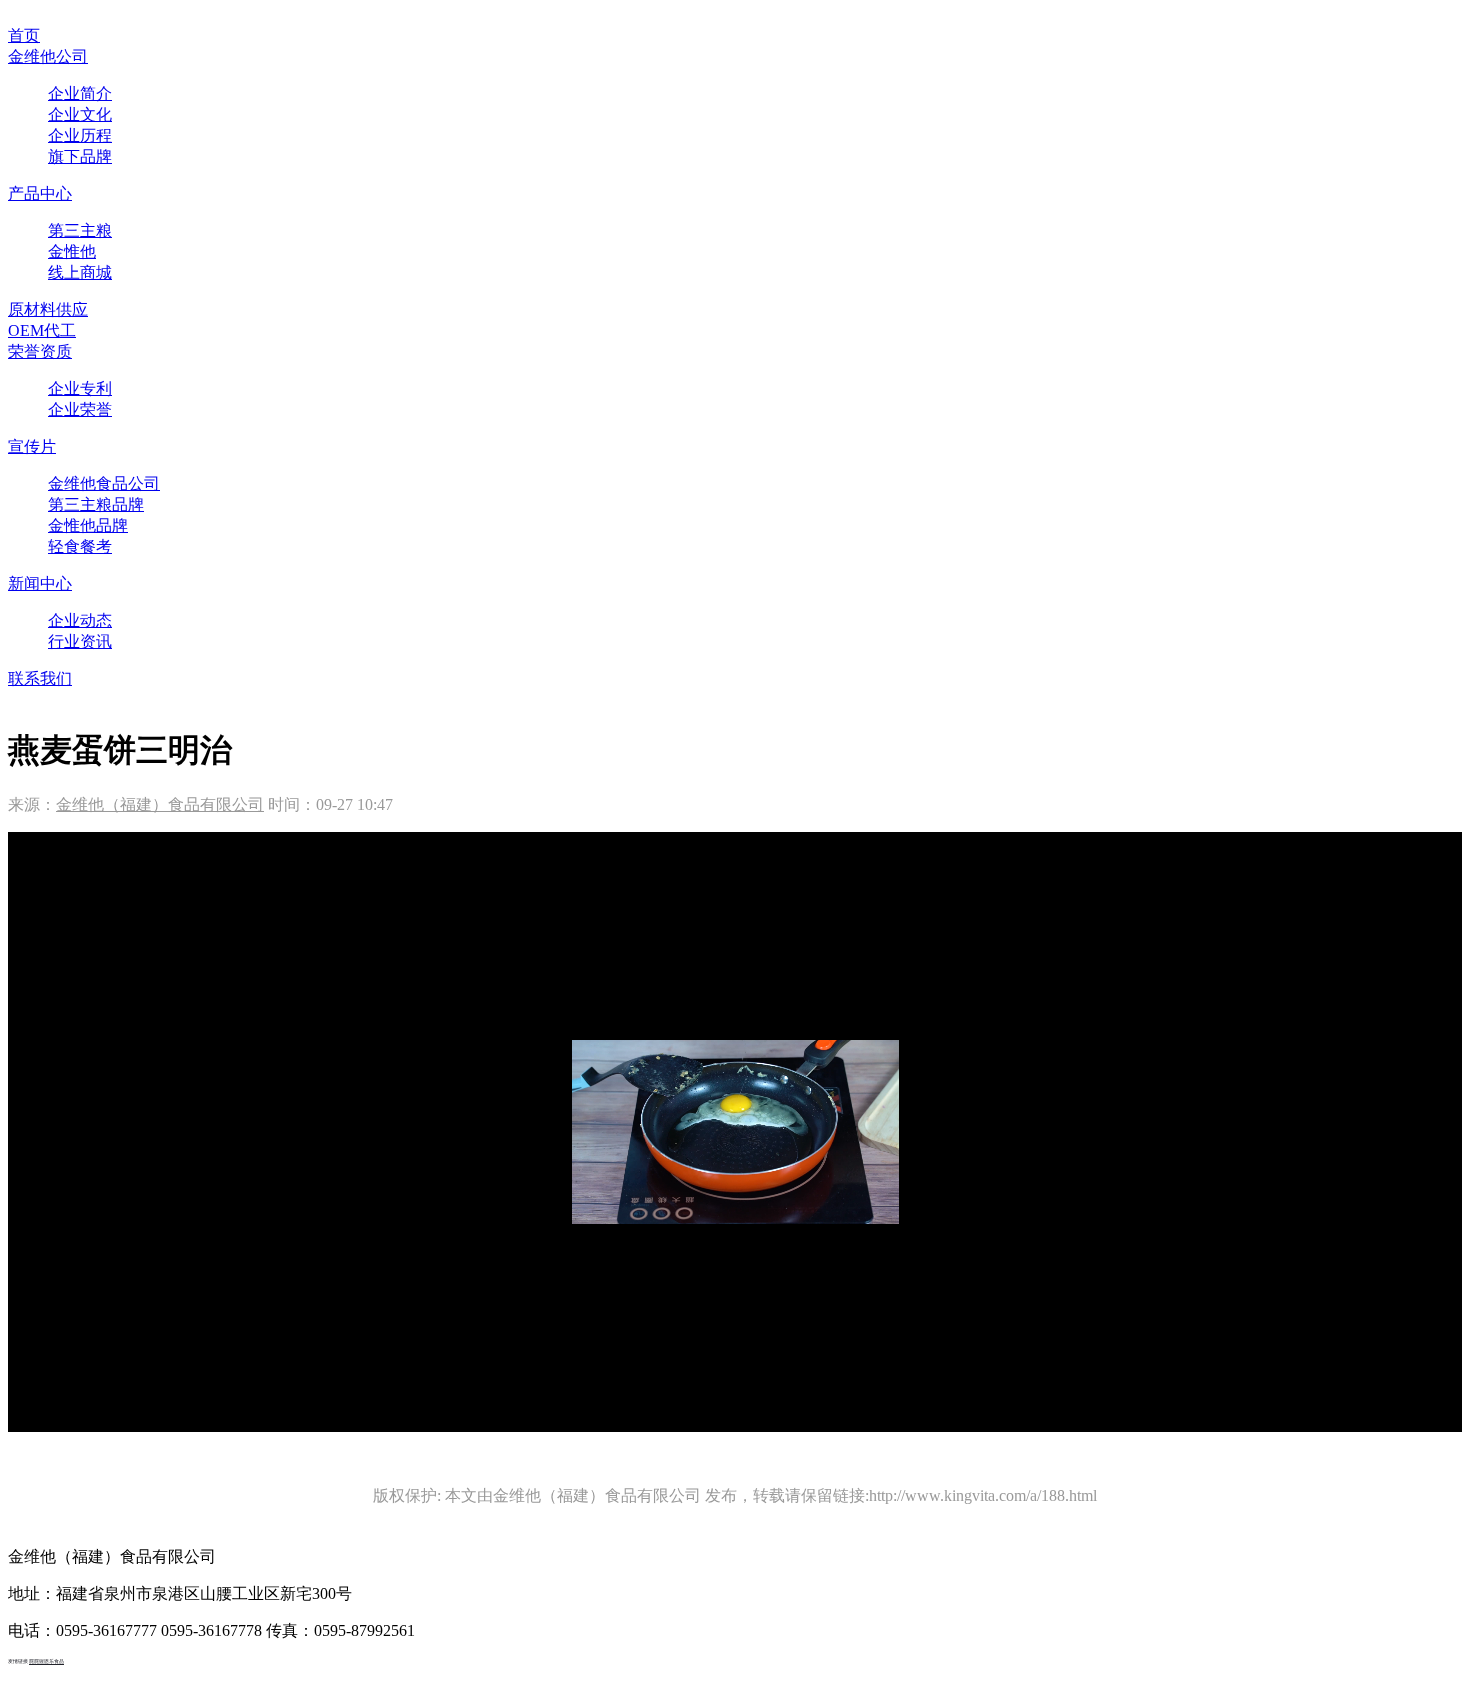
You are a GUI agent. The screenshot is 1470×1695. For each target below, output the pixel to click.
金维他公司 (48, 56)
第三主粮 (80, 230)
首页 (24, 35)
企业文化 (80, 114)
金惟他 (72, 251)
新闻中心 (40, 583)
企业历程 (80, 135)
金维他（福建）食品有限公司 (160, 804)
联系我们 (40, 678)
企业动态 (80, 620)
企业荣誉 (80, 409)
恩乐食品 (54, 1661)
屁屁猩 (36, 1661)
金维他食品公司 (104, 483)
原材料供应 (48, 309)
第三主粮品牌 (96, 504)
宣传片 (32, 446)
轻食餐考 (80, 546)
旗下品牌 (80, 156)
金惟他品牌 (88, 525)
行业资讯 (80, 641)
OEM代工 (42, 330)
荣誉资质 (40, 351)
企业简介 (80, 93)
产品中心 (40, 193)
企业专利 (80, 388)
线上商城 (80, 272)
